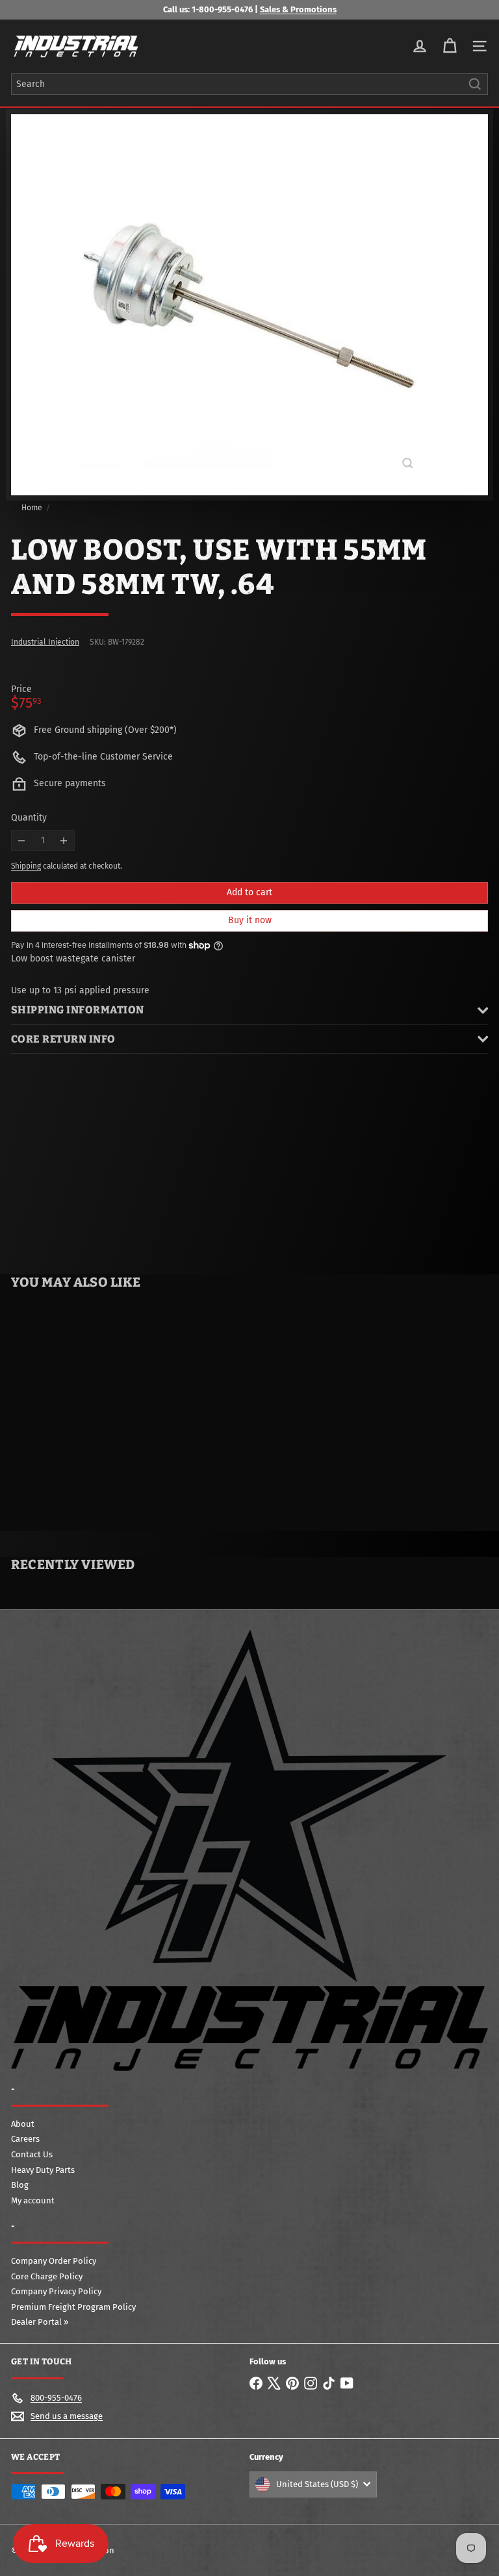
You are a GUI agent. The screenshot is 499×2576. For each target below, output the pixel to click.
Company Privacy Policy (56, 2291)
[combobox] (249, 84)
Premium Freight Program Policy (73, 2307)
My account (33, 2200)
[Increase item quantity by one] (64, 841)
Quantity (29, 818)
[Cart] (450, 46)
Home (32, 508)
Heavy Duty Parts (43, 2170)
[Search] (475, 84)
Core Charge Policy (47, 2276)
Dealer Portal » (40, 2322)
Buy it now (250, 920)
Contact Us (32, 2154)
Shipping (26, 866)
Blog (20, 2185)
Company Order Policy (54, 2261)
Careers (25, 2139)
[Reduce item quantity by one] (22, 841)
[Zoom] (408, 463)
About (23, 2124)
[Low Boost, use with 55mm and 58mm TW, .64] (82, 1405)
